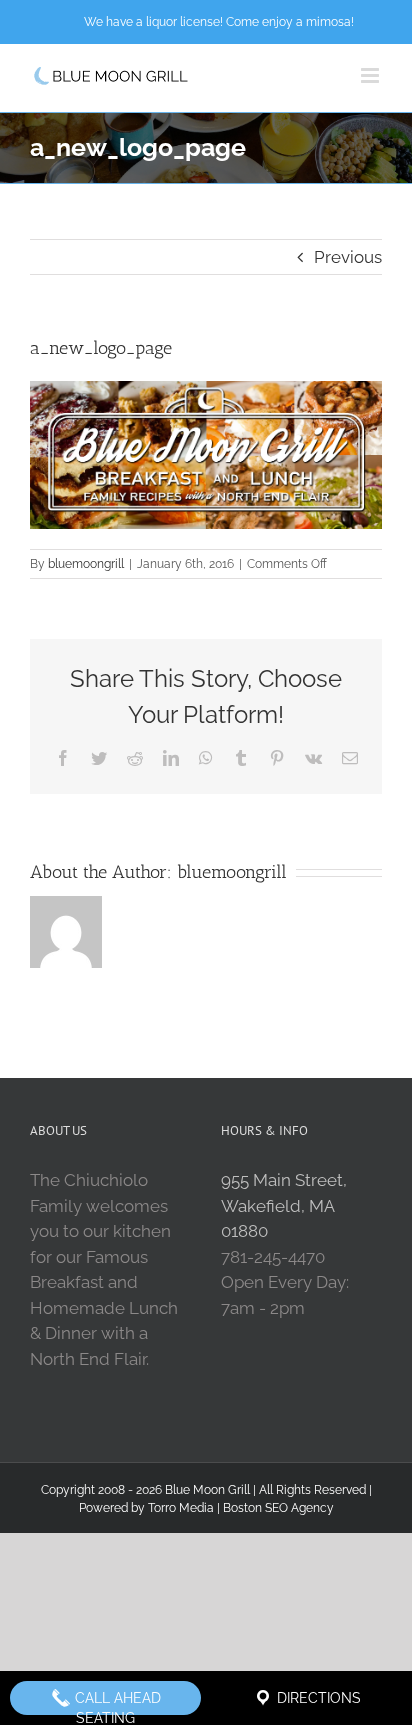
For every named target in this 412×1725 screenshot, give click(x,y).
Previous (348, 257)
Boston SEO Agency (278, 1508)
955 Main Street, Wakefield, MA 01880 (284, 1205)
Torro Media (181, 1508)
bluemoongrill (86, 564)
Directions (317, 1698)
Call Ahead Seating (116, 1702)
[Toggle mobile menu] (371, 75)
